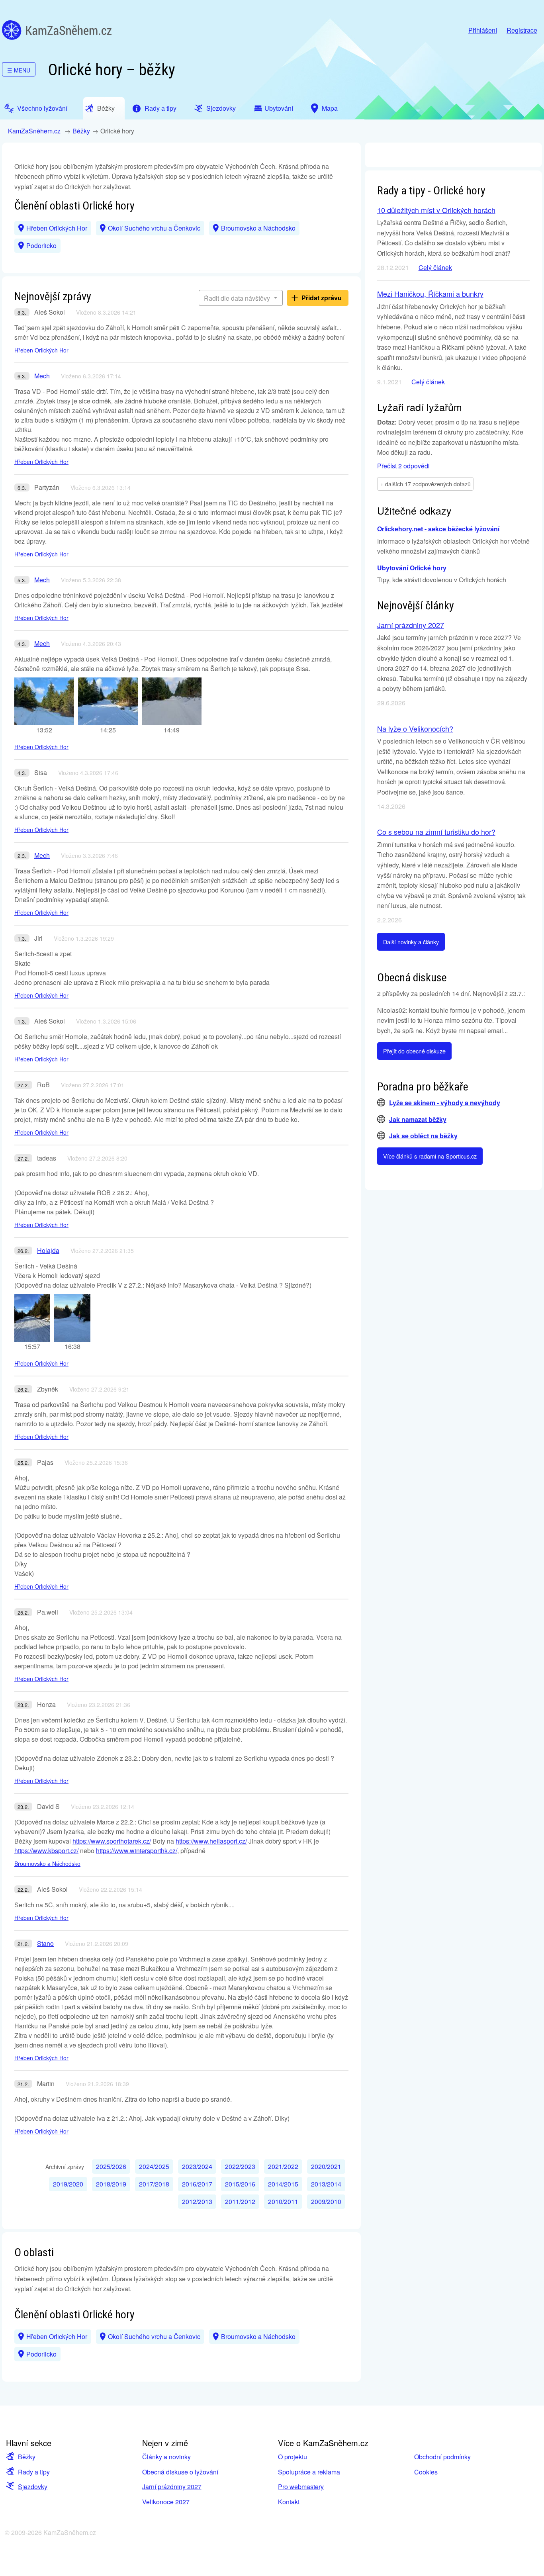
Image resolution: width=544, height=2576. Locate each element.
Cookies (426, 2472)
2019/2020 (68, 2184)
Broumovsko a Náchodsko (258, 228)
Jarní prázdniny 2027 (411, 625)
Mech (42, 376)
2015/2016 (240, 2184)
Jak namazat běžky (418, 1119)
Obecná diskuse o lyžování (180, 2472)
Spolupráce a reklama (309, 2472)
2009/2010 (326, 2201)
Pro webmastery (301, 2487)
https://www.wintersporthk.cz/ (137, 1851)
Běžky (81, 131)
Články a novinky (166, 2457)
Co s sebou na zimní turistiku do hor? (436, 832)
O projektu (293, 2457)
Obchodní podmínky (442, 2457)
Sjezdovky (33, 2487)
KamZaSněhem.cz (57, 30)
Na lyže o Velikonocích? (415, 728)
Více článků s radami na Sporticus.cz (430, 1156)
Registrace (522, 30)
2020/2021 (326, 2166)
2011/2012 (240, 2201)
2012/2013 (197, 2201)
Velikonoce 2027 (166, 2502)
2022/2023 (240, 2166)
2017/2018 (154, 2184)
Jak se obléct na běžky (423, 1136)
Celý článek (435, 267)
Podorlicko (41, 246)
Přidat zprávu (322, 298)
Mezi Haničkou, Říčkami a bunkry (430, 294)
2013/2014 (326, 2184)
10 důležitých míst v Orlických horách (436, 210)
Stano (45, 1943)
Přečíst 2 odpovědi (403, 466)
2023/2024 (197, 2166)
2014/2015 (283, 2184)
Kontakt (289, 2502)
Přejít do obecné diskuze (414, 1051)
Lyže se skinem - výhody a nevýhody (445, 1103)
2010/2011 (283, 2201)
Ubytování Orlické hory (412, 568)
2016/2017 (197, 2184)
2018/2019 (111, 2184)
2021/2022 (283, 2166)
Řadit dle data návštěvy (238, 298)
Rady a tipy (34, 2472)
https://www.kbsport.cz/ (46, 1851)
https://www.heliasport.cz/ (211, 1841)
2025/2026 (111, 2166)
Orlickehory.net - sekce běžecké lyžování (438, 529)
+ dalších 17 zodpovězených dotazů (426, 484)
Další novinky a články (411, 942)
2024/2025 (154, 2166)
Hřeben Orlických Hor (57, 228)
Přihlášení (483, 30)
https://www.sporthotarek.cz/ (112, 1841)
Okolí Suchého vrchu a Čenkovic (154, 228)
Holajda (48, 1250)
